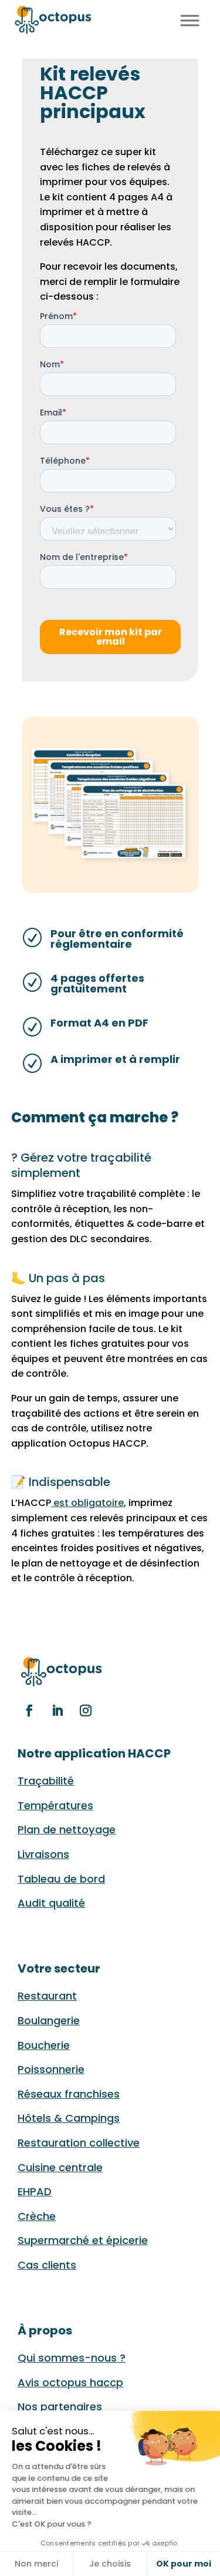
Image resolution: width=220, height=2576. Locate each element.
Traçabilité (46, 1781)
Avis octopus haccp (70, 2382)
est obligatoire (87, 1503)
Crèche (37, 2216)
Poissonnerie (51, 2069)
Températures (55, 1805)
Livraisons (43, 1854)
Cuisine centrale (60, 2167)
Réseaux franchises (69, 2094)
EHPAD (35, 2191)
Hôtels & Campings (69, 2118)
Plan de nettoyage (67, 1829)
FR (150, 19)
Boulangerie (49, 2020)
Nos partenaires (60, 2406)
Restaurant (47, 1996)
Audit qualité (51, 1903)
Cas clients (47, 2265)
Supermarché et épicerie (83, 2240)
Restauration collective (79, 2143)
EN (164, 19)
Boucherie (44, 2045)
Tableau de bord (61, 1879)
